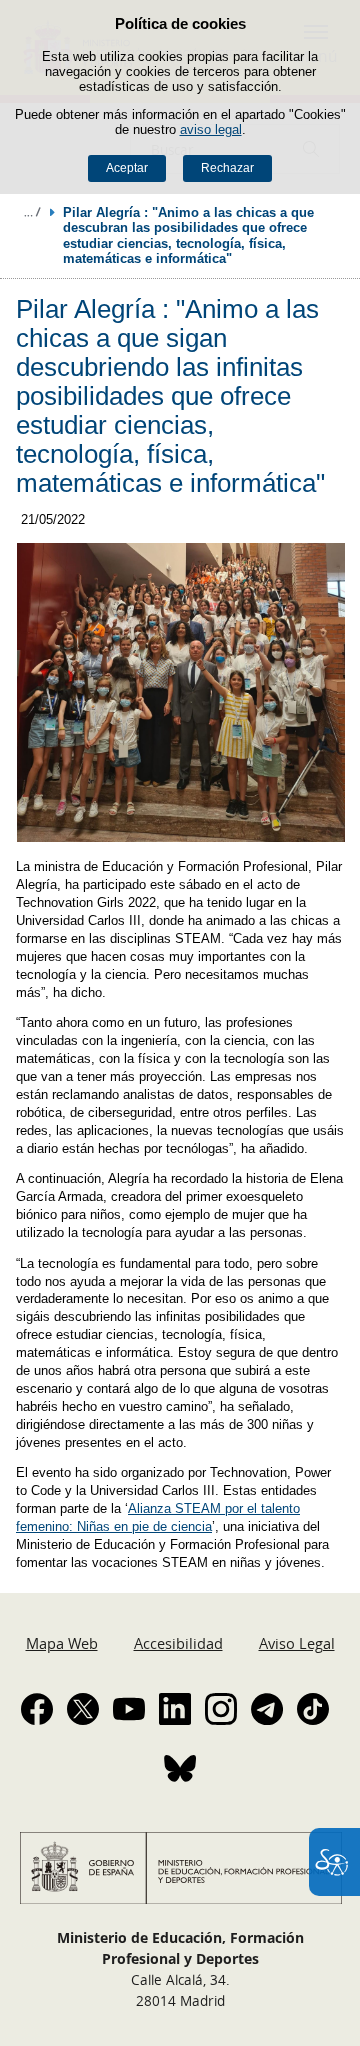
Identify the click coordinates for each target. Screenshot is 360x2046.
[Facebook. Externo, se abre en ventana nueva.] (37, 1709)
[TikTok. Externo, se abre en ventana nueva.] (313, 1709)
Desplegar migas (32, 212)
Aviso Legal (297, 1643)
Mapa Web (62, 1643)
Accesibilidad (178, 1643)
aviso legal (211, 129)
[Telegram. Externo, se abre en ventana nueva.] (267, 1709)
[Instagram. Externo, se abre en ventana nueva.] (221, 1709)
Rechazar (227, 168)
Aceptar (127, 168)
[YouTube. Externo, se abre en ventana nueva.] (129, 1709)
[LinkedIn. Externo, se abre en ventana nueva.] (175, 1709)
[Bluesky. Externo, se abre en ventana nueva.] (180, 1768)
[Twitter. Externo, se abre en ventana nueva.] (83, 1709)
